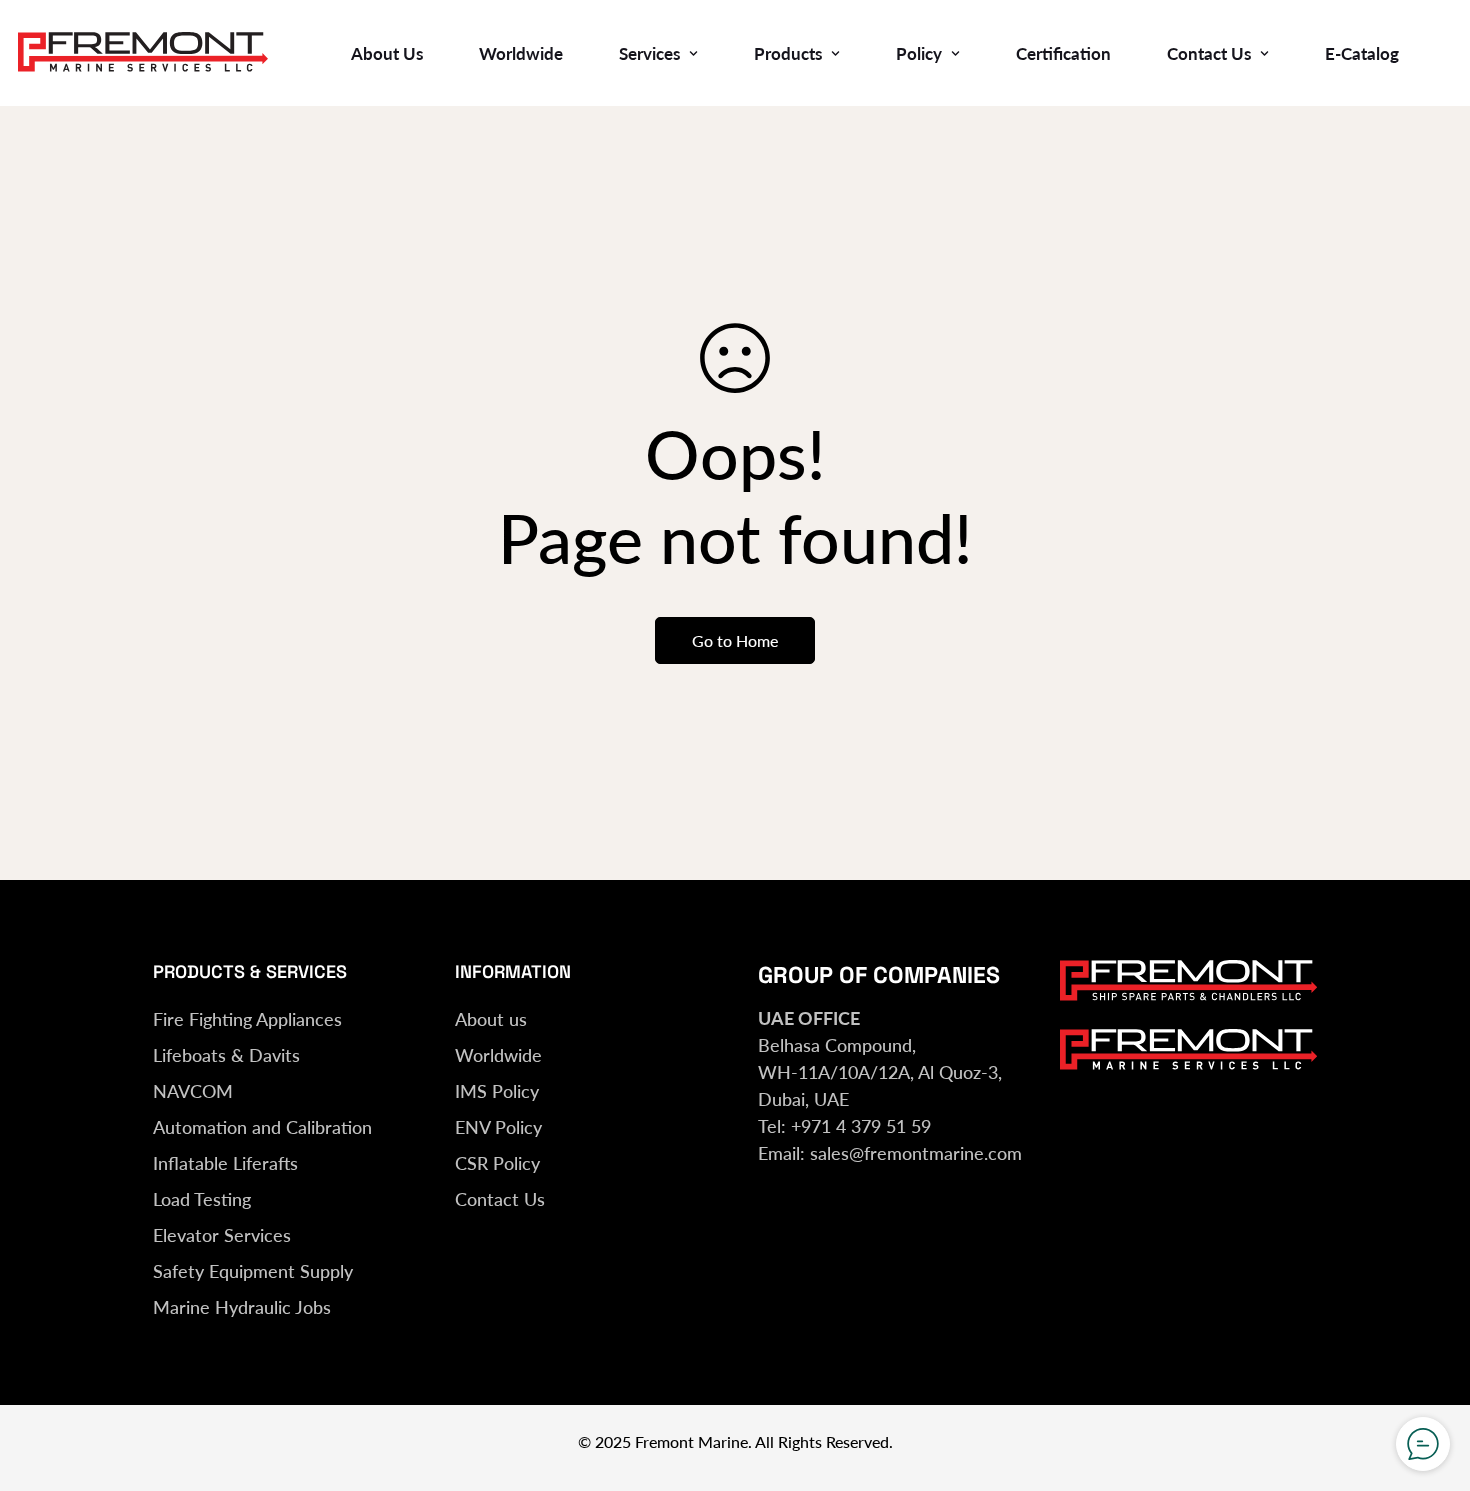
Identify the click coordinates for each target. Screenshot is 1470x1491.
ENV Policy (498, 1127)
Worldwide (521, 53)
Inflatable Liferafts (225, 1163)
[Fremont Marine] (143, 53)
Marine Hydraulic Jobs (242, 1307)
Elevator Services (222, 1235)
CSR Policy (497, 1163)
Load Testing (202, 1199)
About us (491, 1019)
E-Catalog (1362, 53)
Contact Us (1209, 53)
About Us (387, 53)
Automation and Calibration (262, 1127)
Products (788, 53)
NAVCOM (193, 1091)
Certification (1063, 53)
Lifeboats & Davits (226, 1055)
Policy (919, 53)
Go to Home (735, 640)
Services (649, 53)
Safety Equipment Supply (253, 1271)
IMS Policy (497, 1091)
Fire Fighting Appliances (247, 1019)
